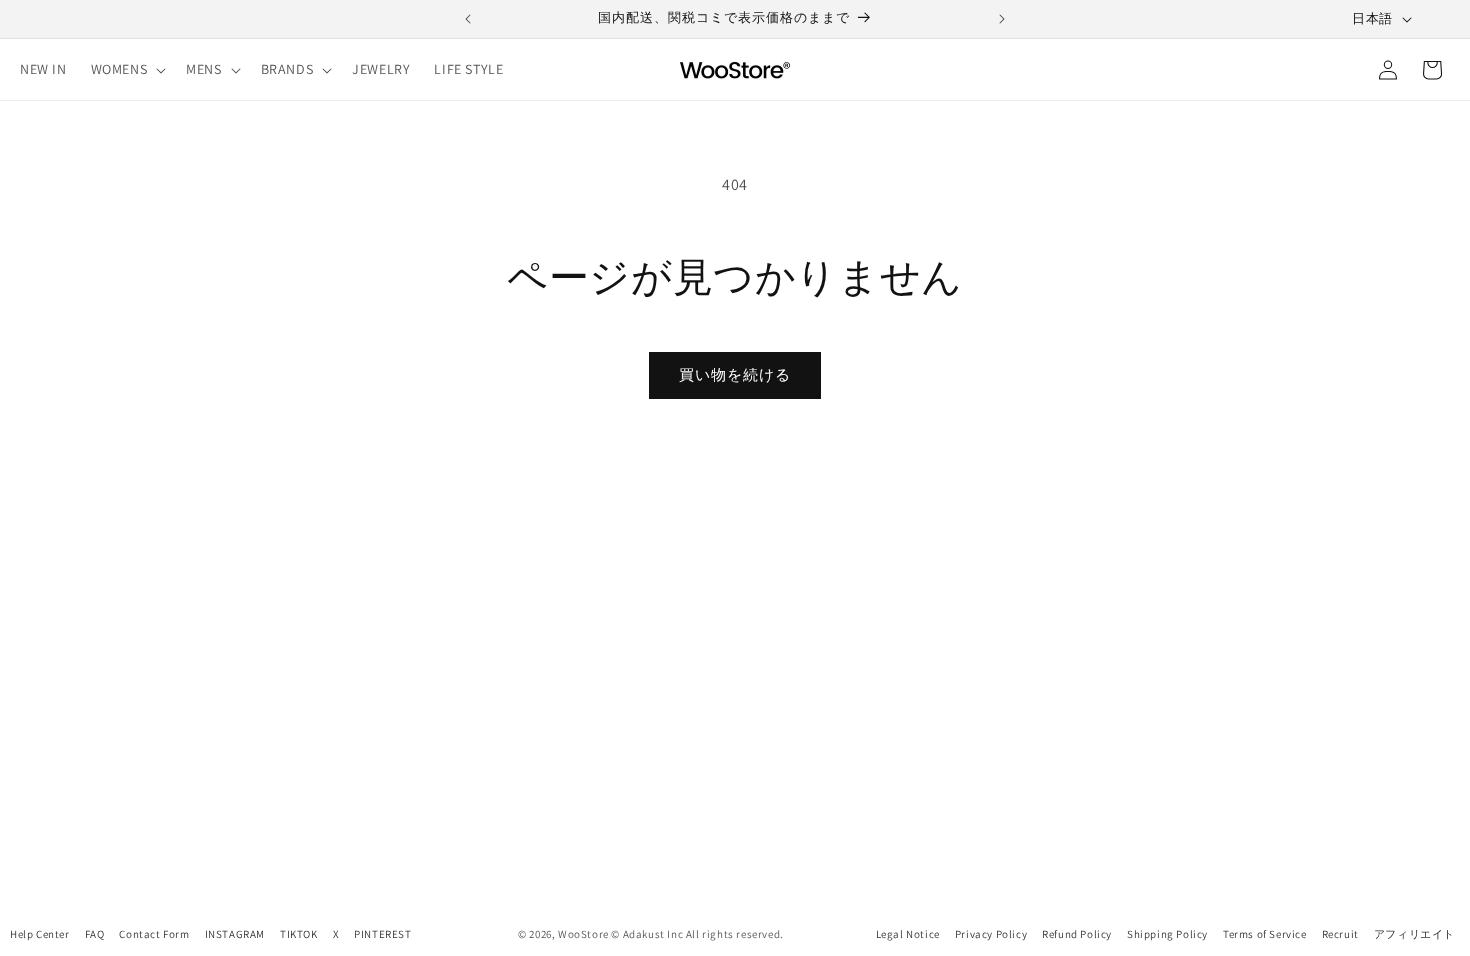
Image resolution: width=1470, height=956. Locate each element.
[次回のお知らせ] (1002, 19)
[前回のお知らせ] (468, 19)
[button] (127, 69)
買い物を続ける (735, 374)
